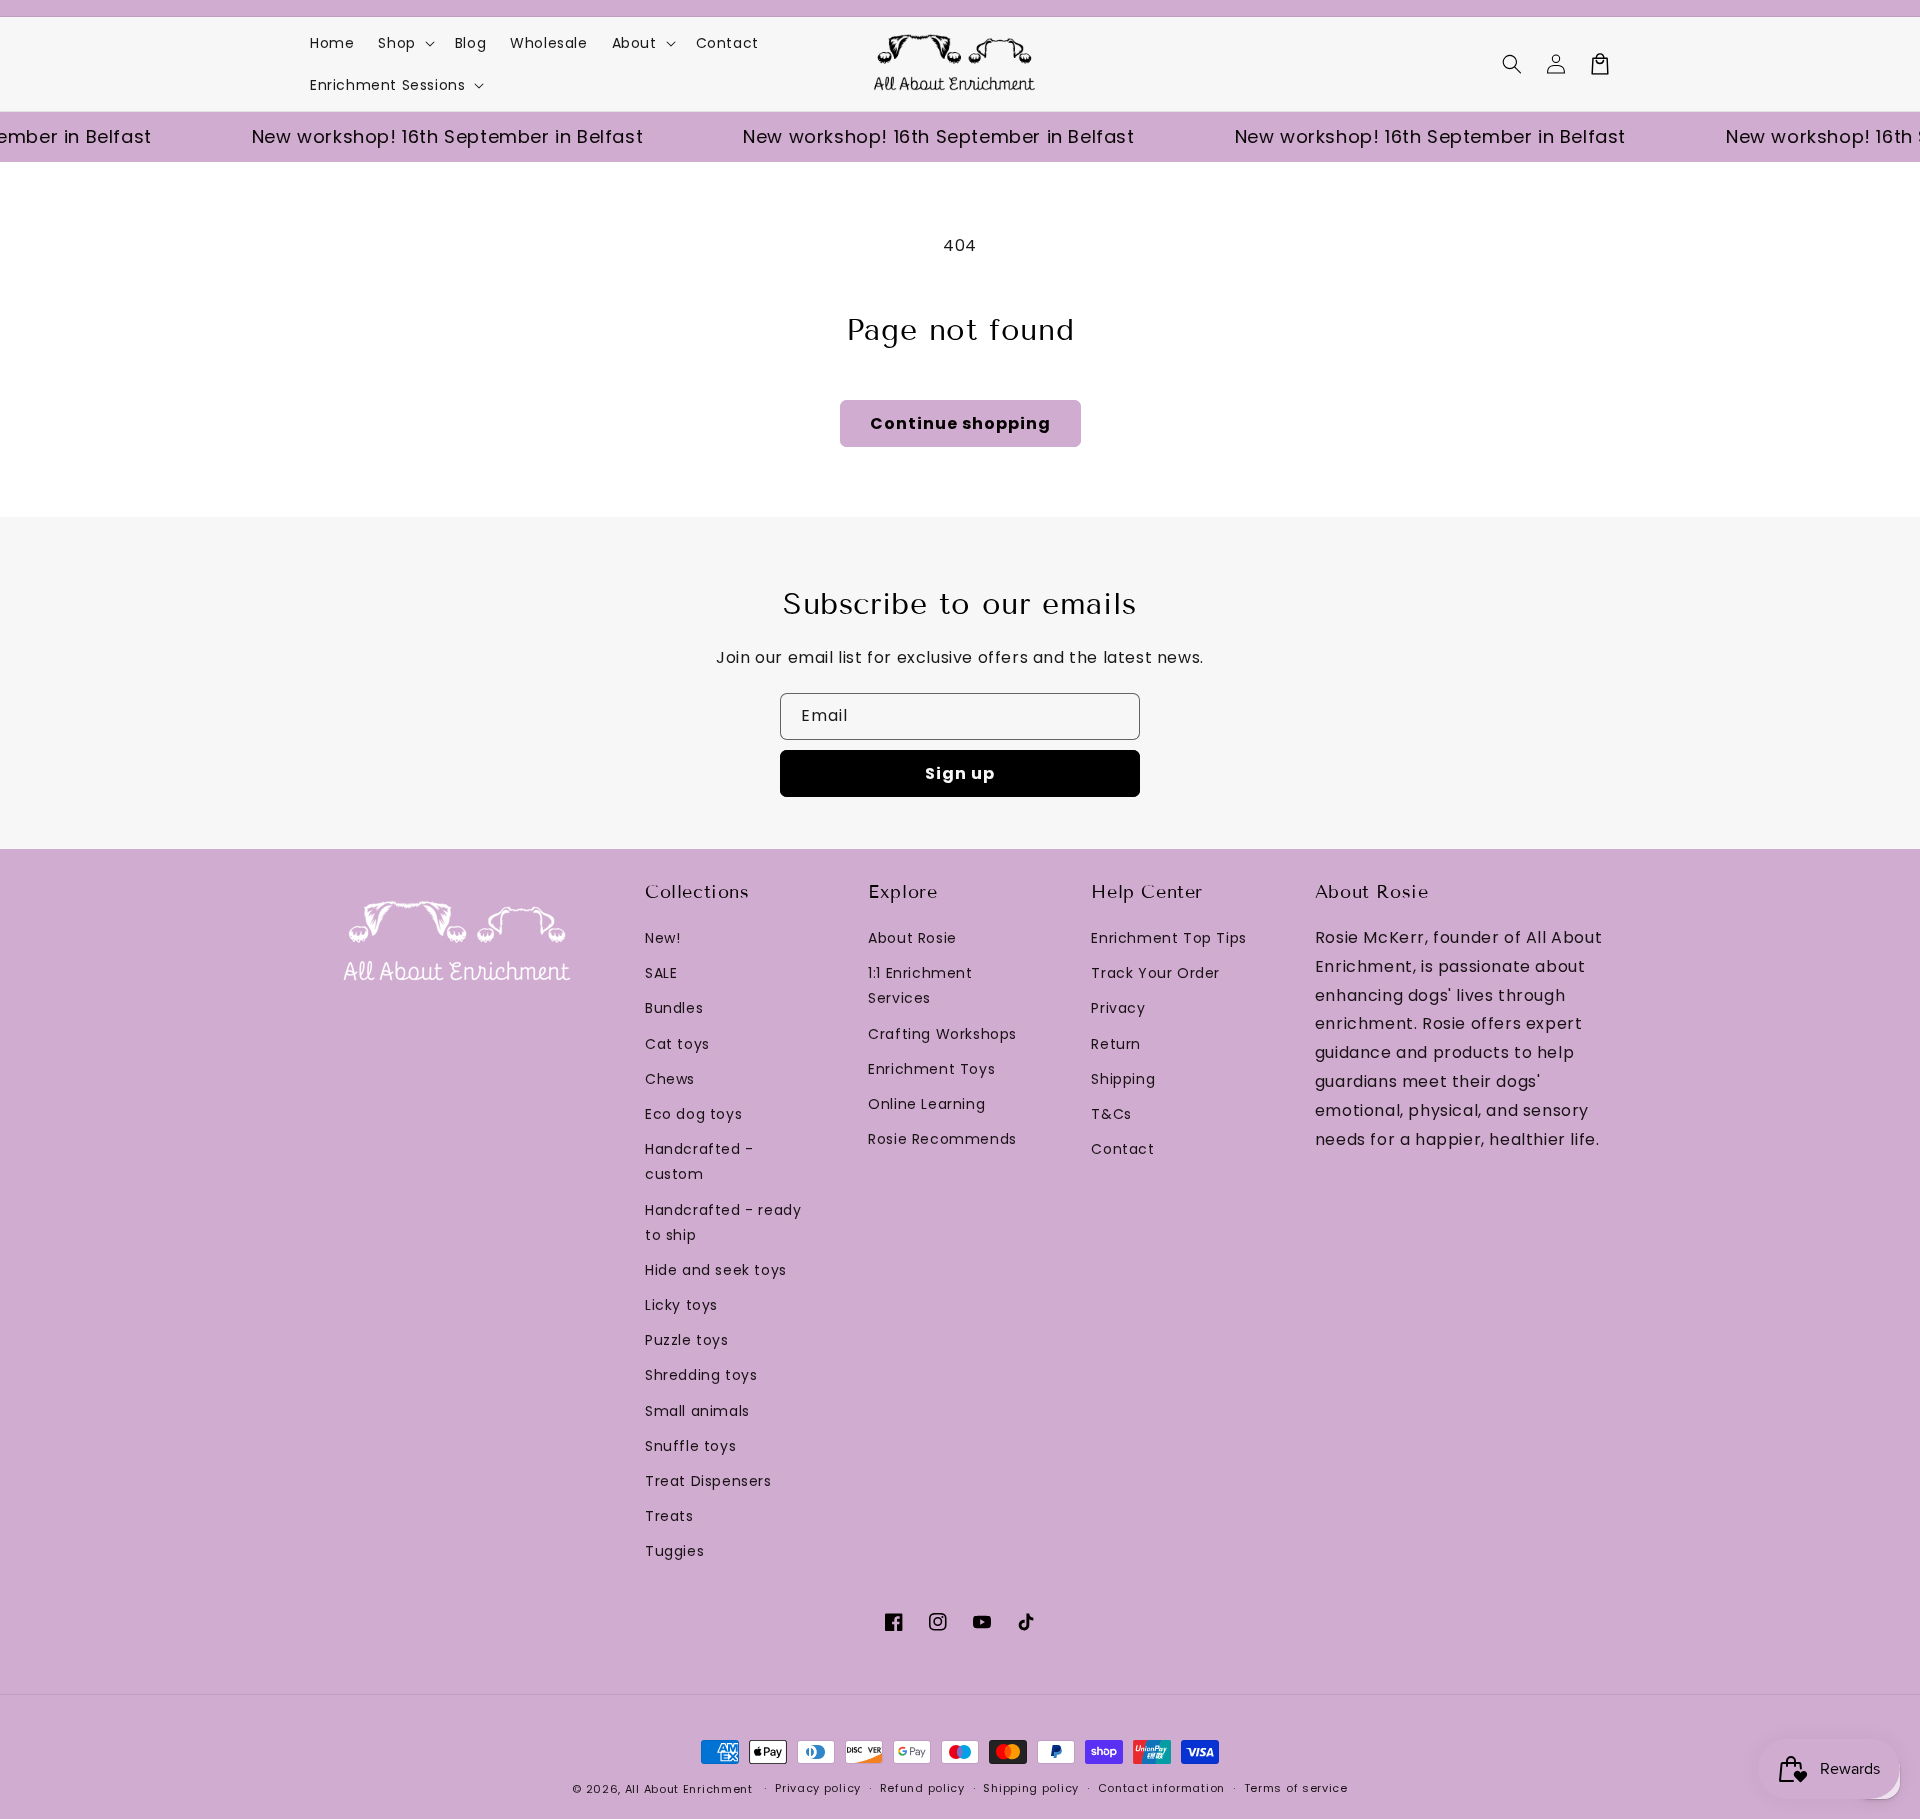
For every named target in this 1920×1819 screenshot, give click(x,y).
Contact (1122, 1149)
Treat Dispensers (708, 1481)
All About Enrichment (689, 1789)
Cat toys (677, 1044)
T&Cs (1111, 1114)
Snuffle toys (690, 1446)
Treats (669, 1516)
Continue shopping (960, 423)
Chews (670, 1079)
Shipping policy (1031, 1788)
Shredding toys (701, 1375)
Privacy (1118, 1008)
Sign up (960, 773)
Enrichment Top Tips (1168, 938)
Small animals (697, 1411)
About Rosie (912, 938)
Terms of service (1296, 1788)
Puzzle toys (687, 1340)
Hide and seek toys (716, 1270)
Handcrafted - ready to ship (723, 1222)
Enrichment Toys (931, 1069)
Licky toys (681, 1305)
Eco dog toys (693, 1114)
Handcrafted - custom (699, 1161)
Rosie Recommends (942, 1139)
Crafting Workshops (942, 1034)
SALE (661, 973)
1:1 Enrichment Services (920, 985)
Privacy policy (818, 1788)
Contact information (1161, 1788)
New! (662, 938)
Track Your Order (1155, 973)
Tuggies (674, 1551)
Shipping (1123, 1079)
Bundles (674, 1008)
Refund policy (922, 1788)
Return (1116, 1044)
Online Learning (926, 1104)
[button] (1512, 64)
